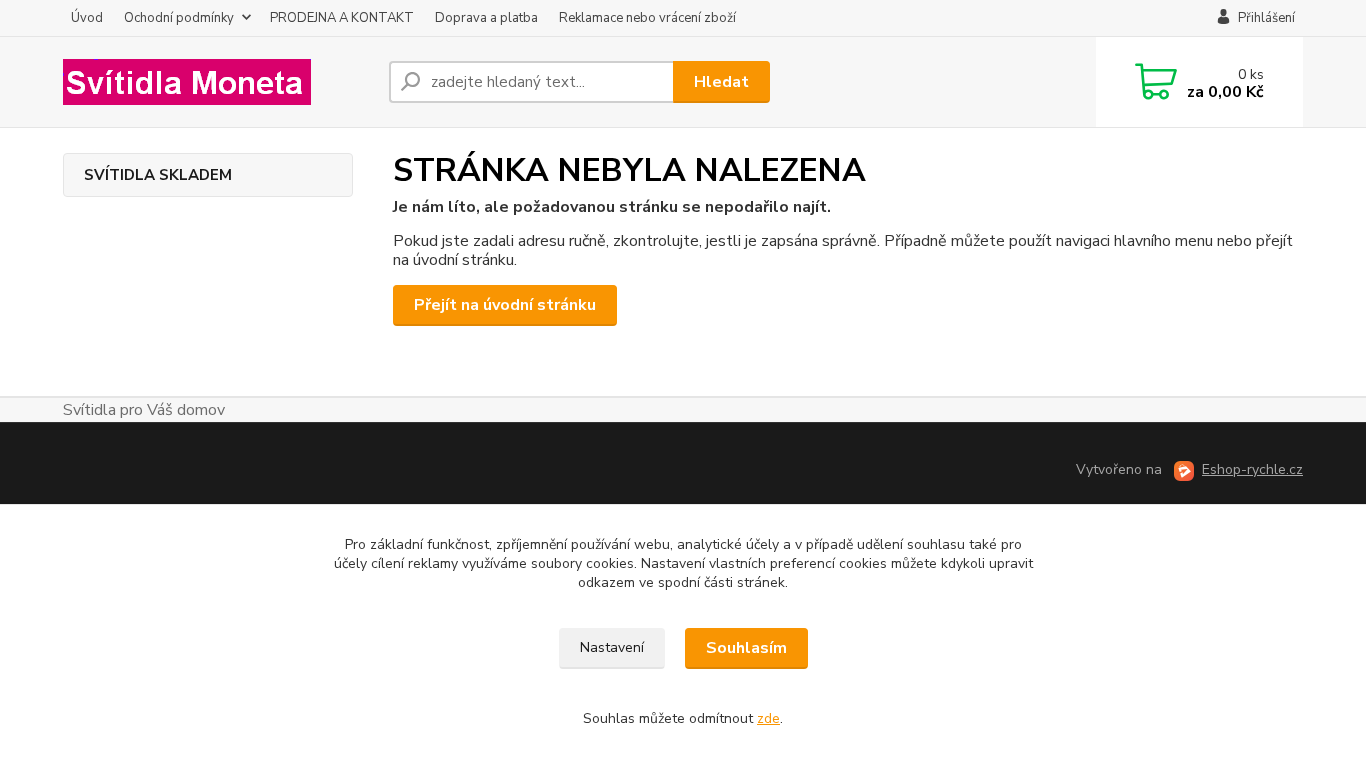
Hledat (721, 82)
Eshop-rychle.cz (1252, 469)
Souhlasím (746, 648)
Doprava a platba (486, 18)
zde (768, 718)
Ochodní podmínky (179, 18)
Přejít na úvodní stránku (505, 305)
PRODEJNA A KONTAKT (342, 18)
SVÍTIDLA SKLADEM (158, 175)
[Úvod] (218, 82)
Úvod (87, 18)
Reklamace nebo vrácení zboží (647, 18)
